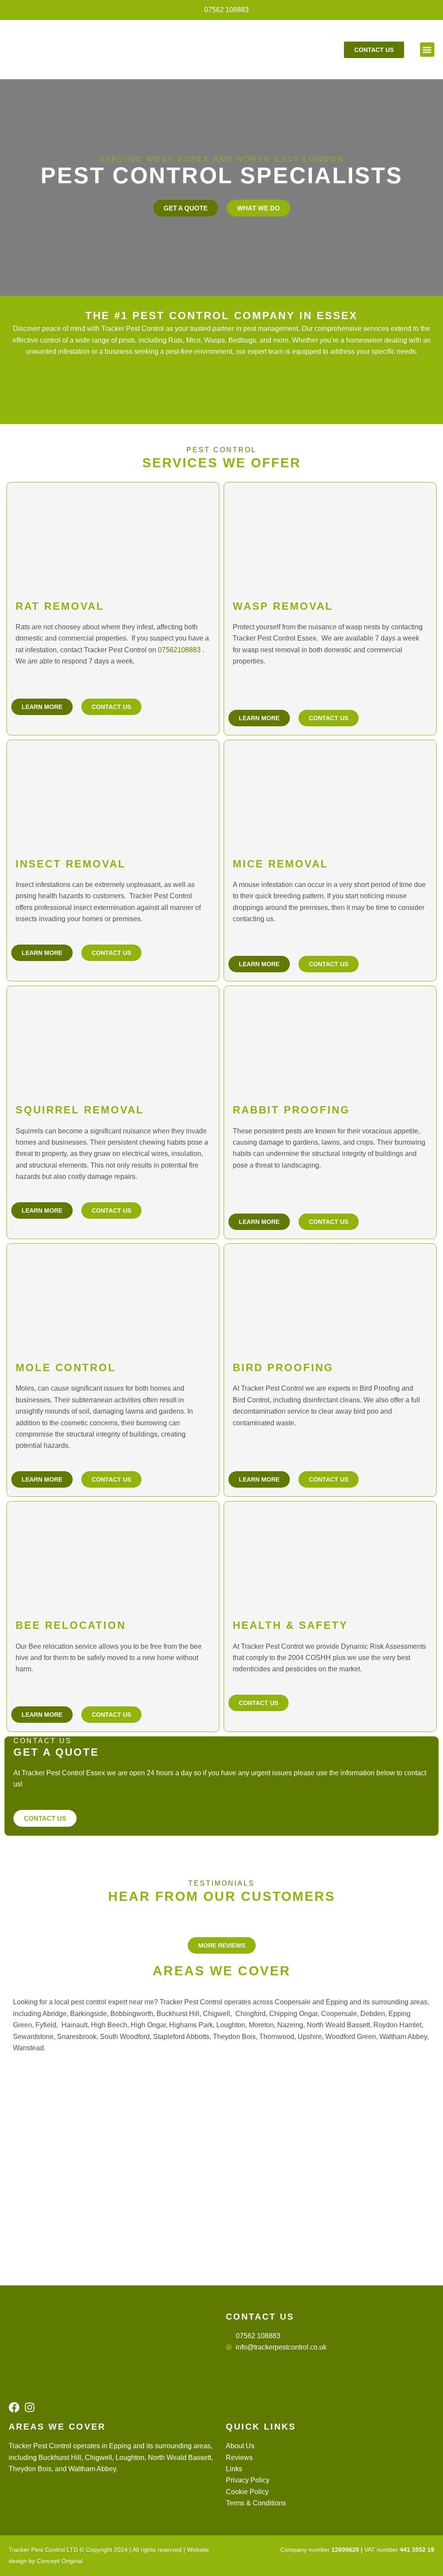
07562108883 (179, 650)
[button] (427, 50)
